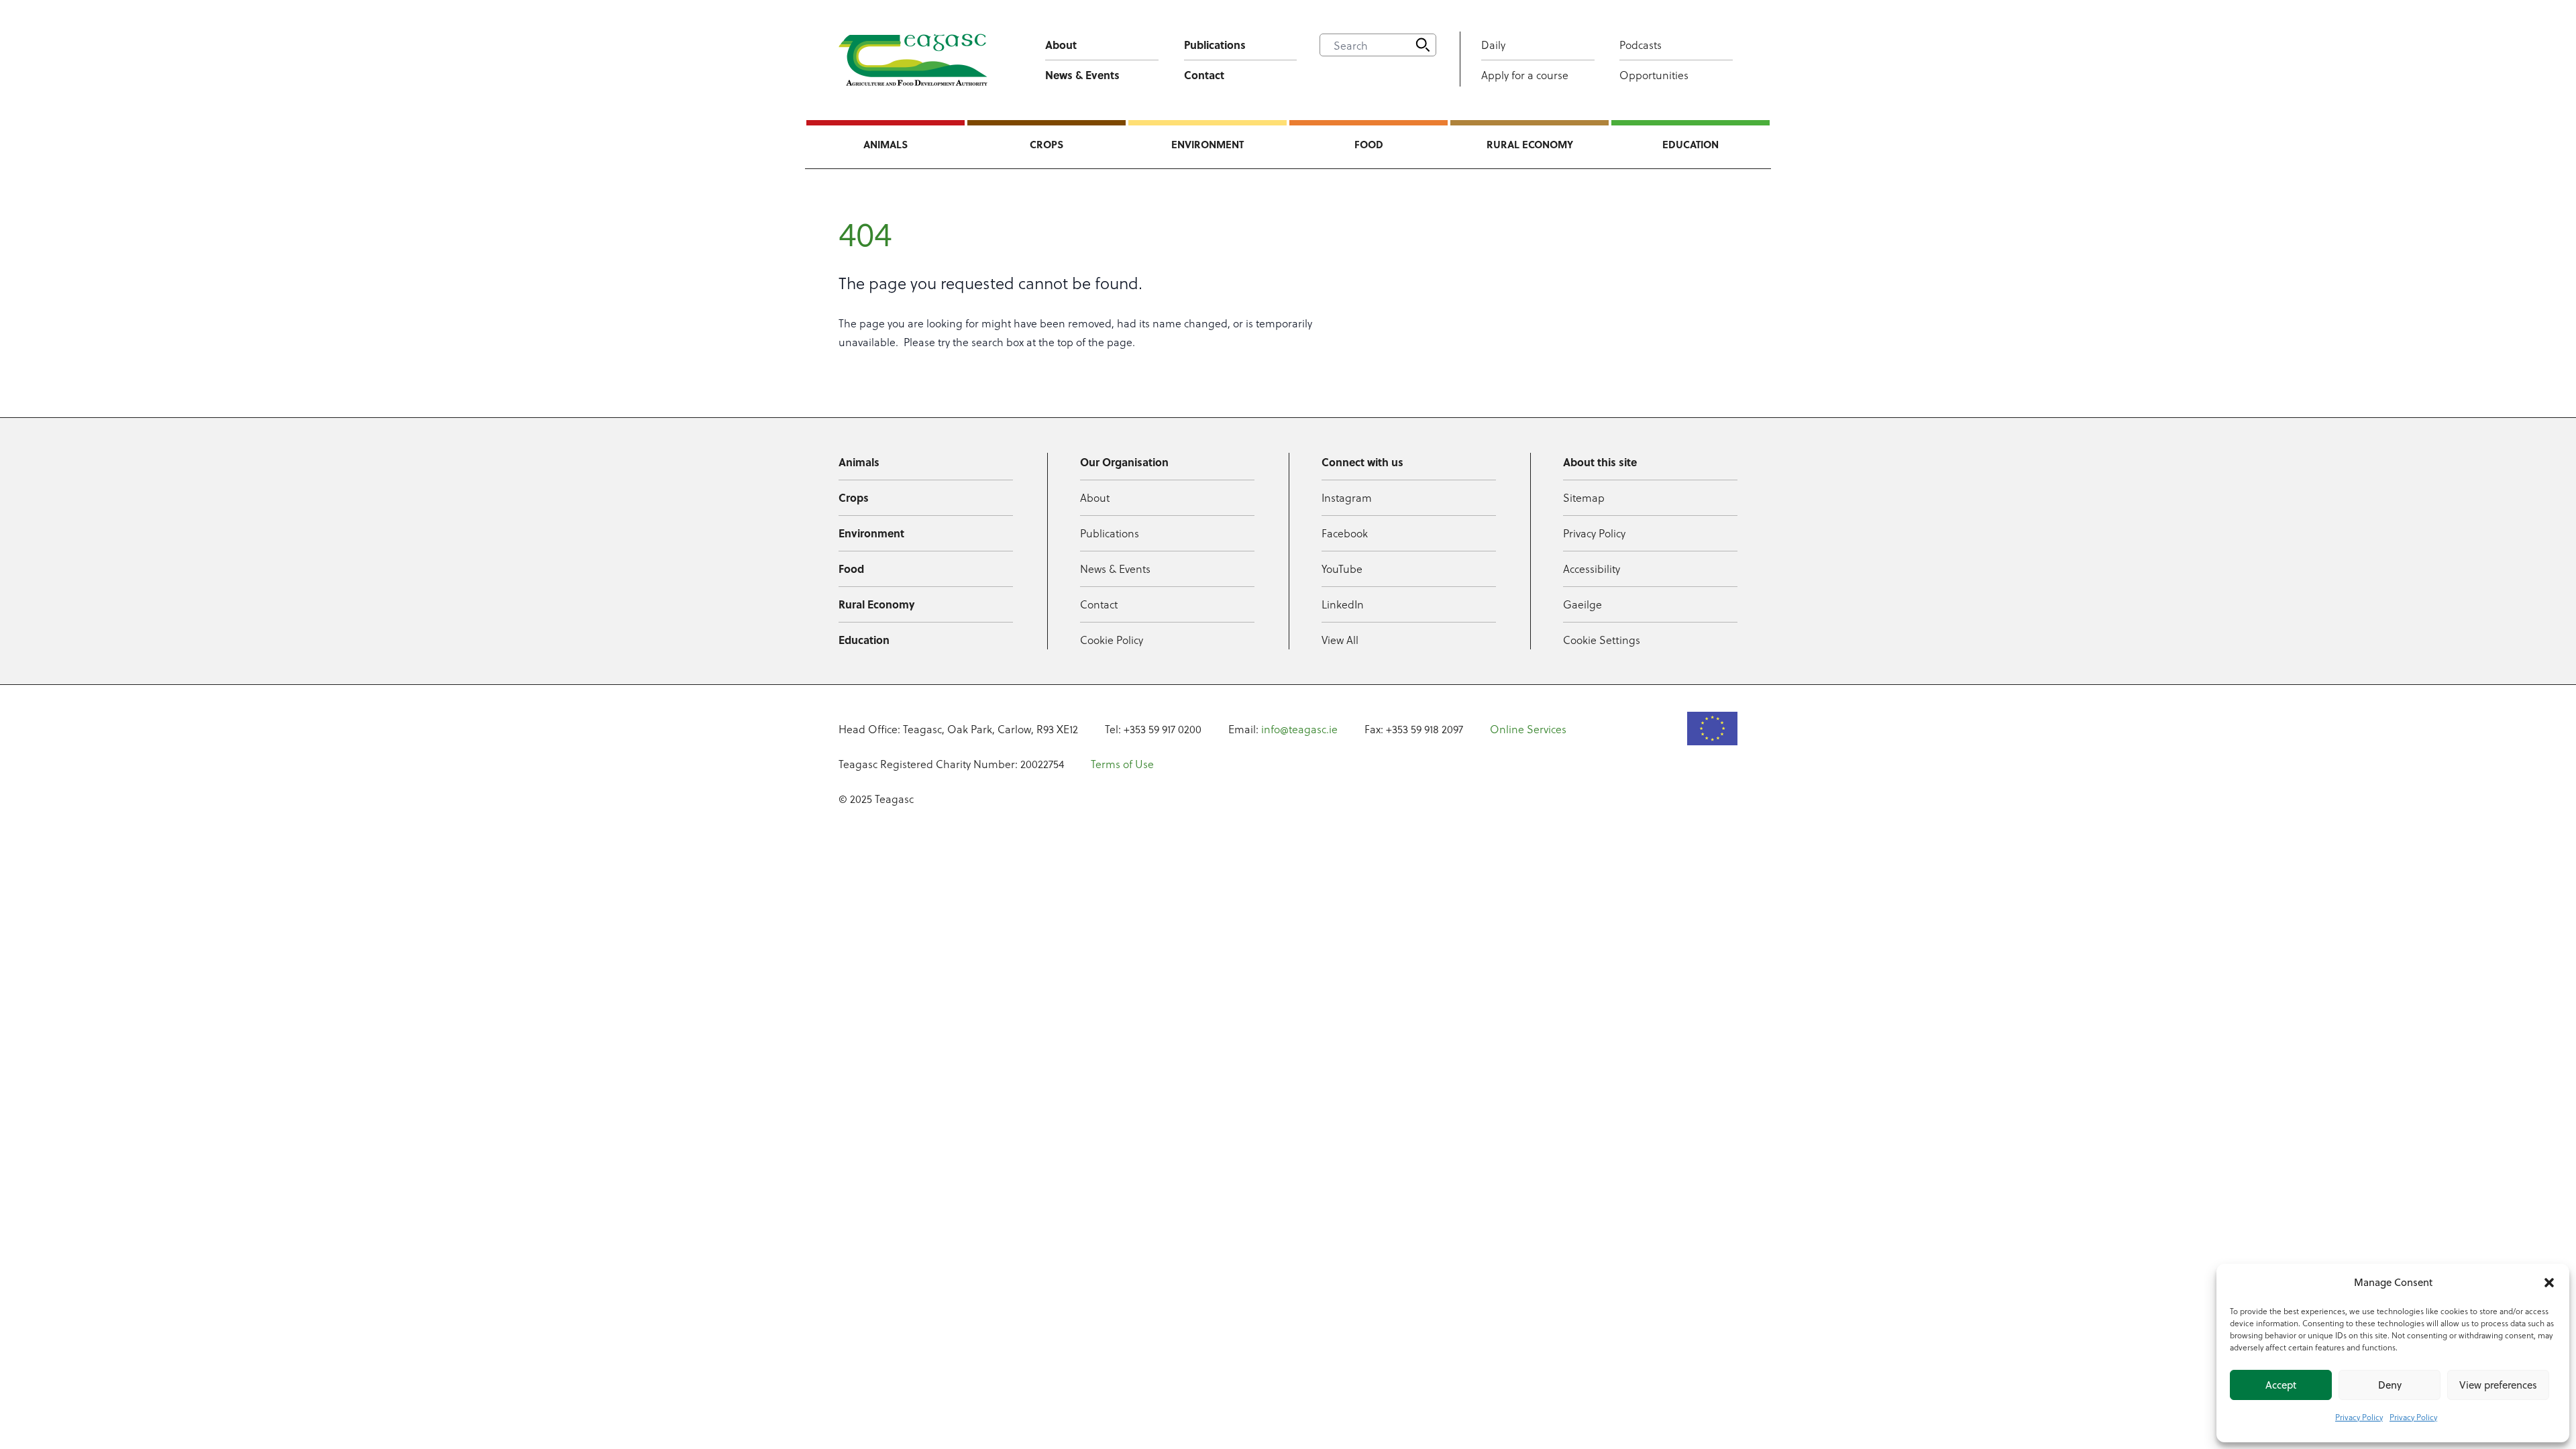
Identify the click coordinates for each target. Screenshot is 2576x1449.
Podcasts (1641, 45)
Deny (2390, 1385)
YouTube (1342, 569)
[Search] (1423, 45)
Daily (1493, 45)
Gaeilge (1582, 604)
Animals (885, 144)
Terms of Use (1122, 764)
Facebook (1345, 533)
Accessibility (1592, 569)
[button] (2549, 1283)
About (1061, 45)
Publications (1215, 45)
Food (1369, 144)
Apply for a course (1525, 75)
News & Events (1082, 75)
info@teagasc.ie (1299, 729)
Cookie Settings (1602, 640)
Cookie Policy (1112, 640)
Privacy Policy (2359, 1417)
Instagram (1347, 497)
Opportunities (1654, 75)
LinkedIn (1343, 604)
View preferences (2498, 1385)
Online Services (1528, 729)
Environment (1207, 144)
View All (1340, 640)
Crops (1046, 144)
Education (1690, 144)
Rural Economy (1530, 144)
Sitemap (1584, 497)
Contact (1204, 75)
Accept (2281, 1385)
